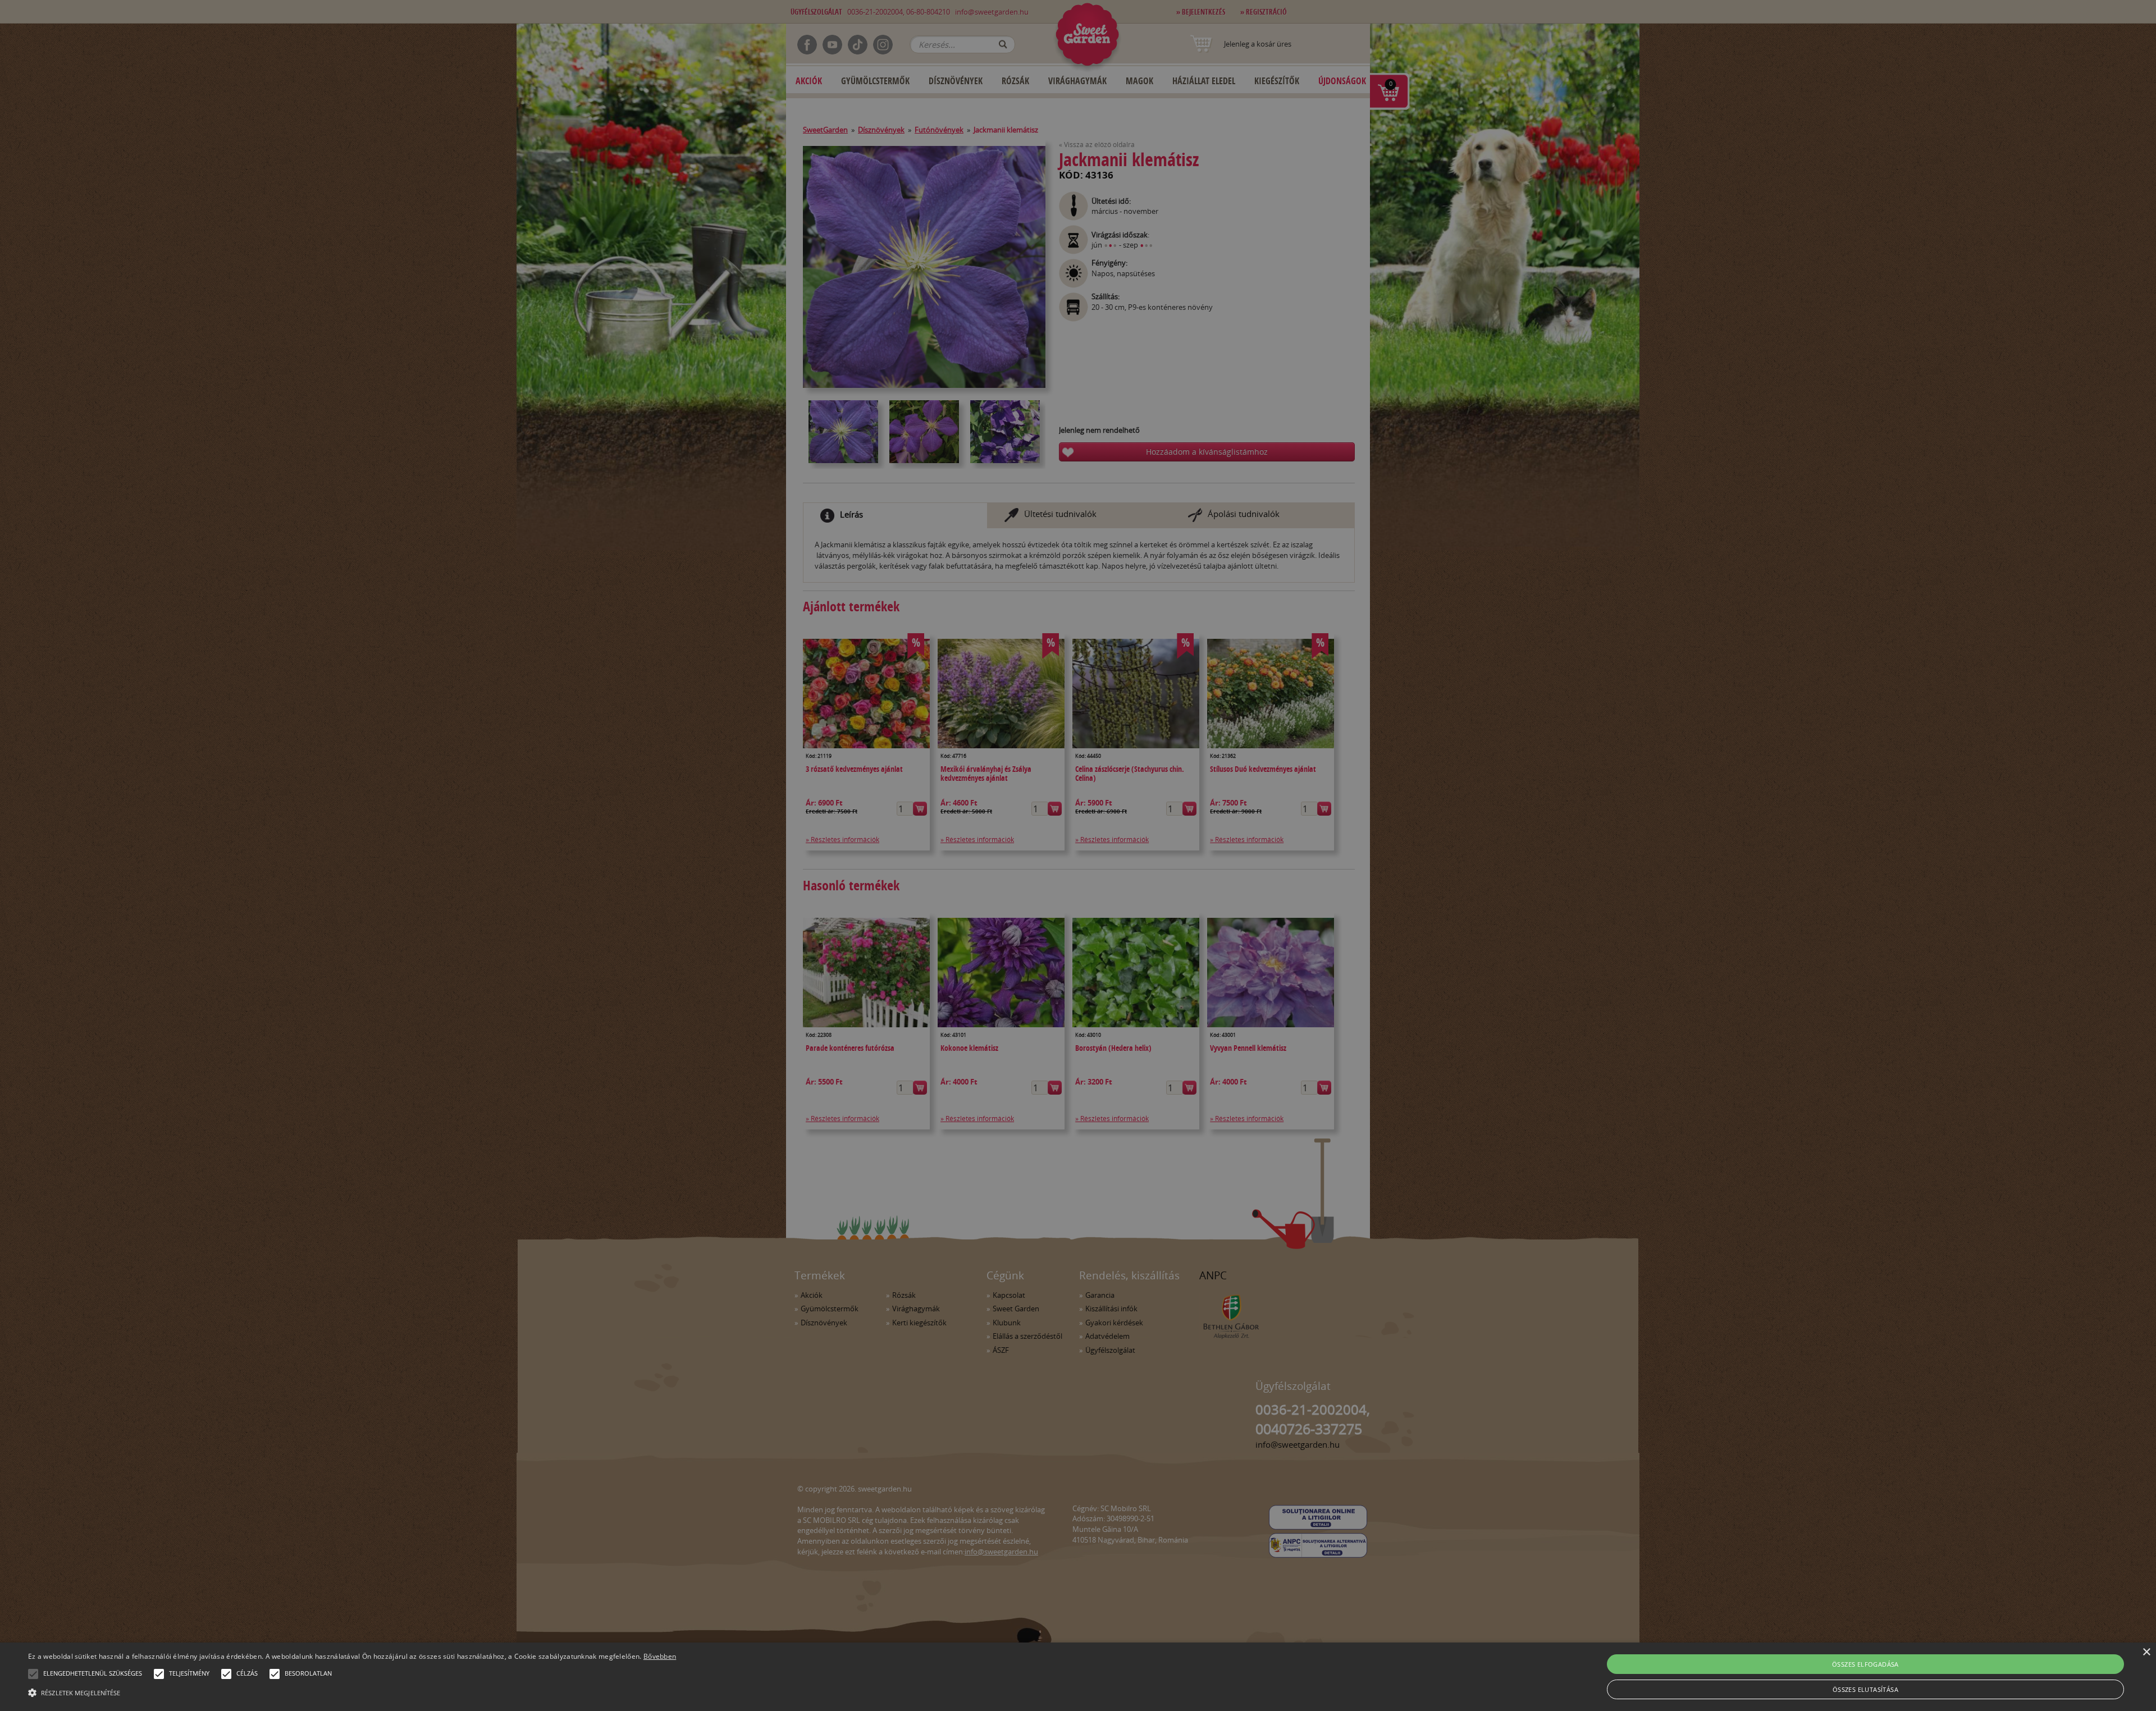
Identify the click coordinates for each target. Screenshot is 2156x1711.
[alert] (1078, 856)
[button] (33, 1674)
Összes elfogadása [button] (1865, 1664)
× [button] (2146, 1652)
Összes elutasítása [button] (1865, 1689)
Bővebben (660, 1656)
